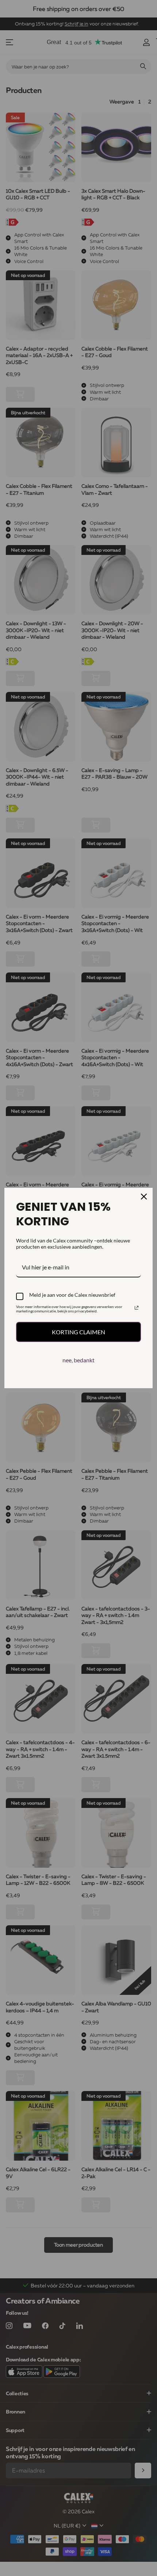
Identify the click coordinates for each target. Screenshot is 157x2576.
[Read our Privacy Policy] (137, 1308)
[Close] (144, 1197)
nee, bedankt (78, 1360)
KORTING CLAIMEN (78, 1332)
